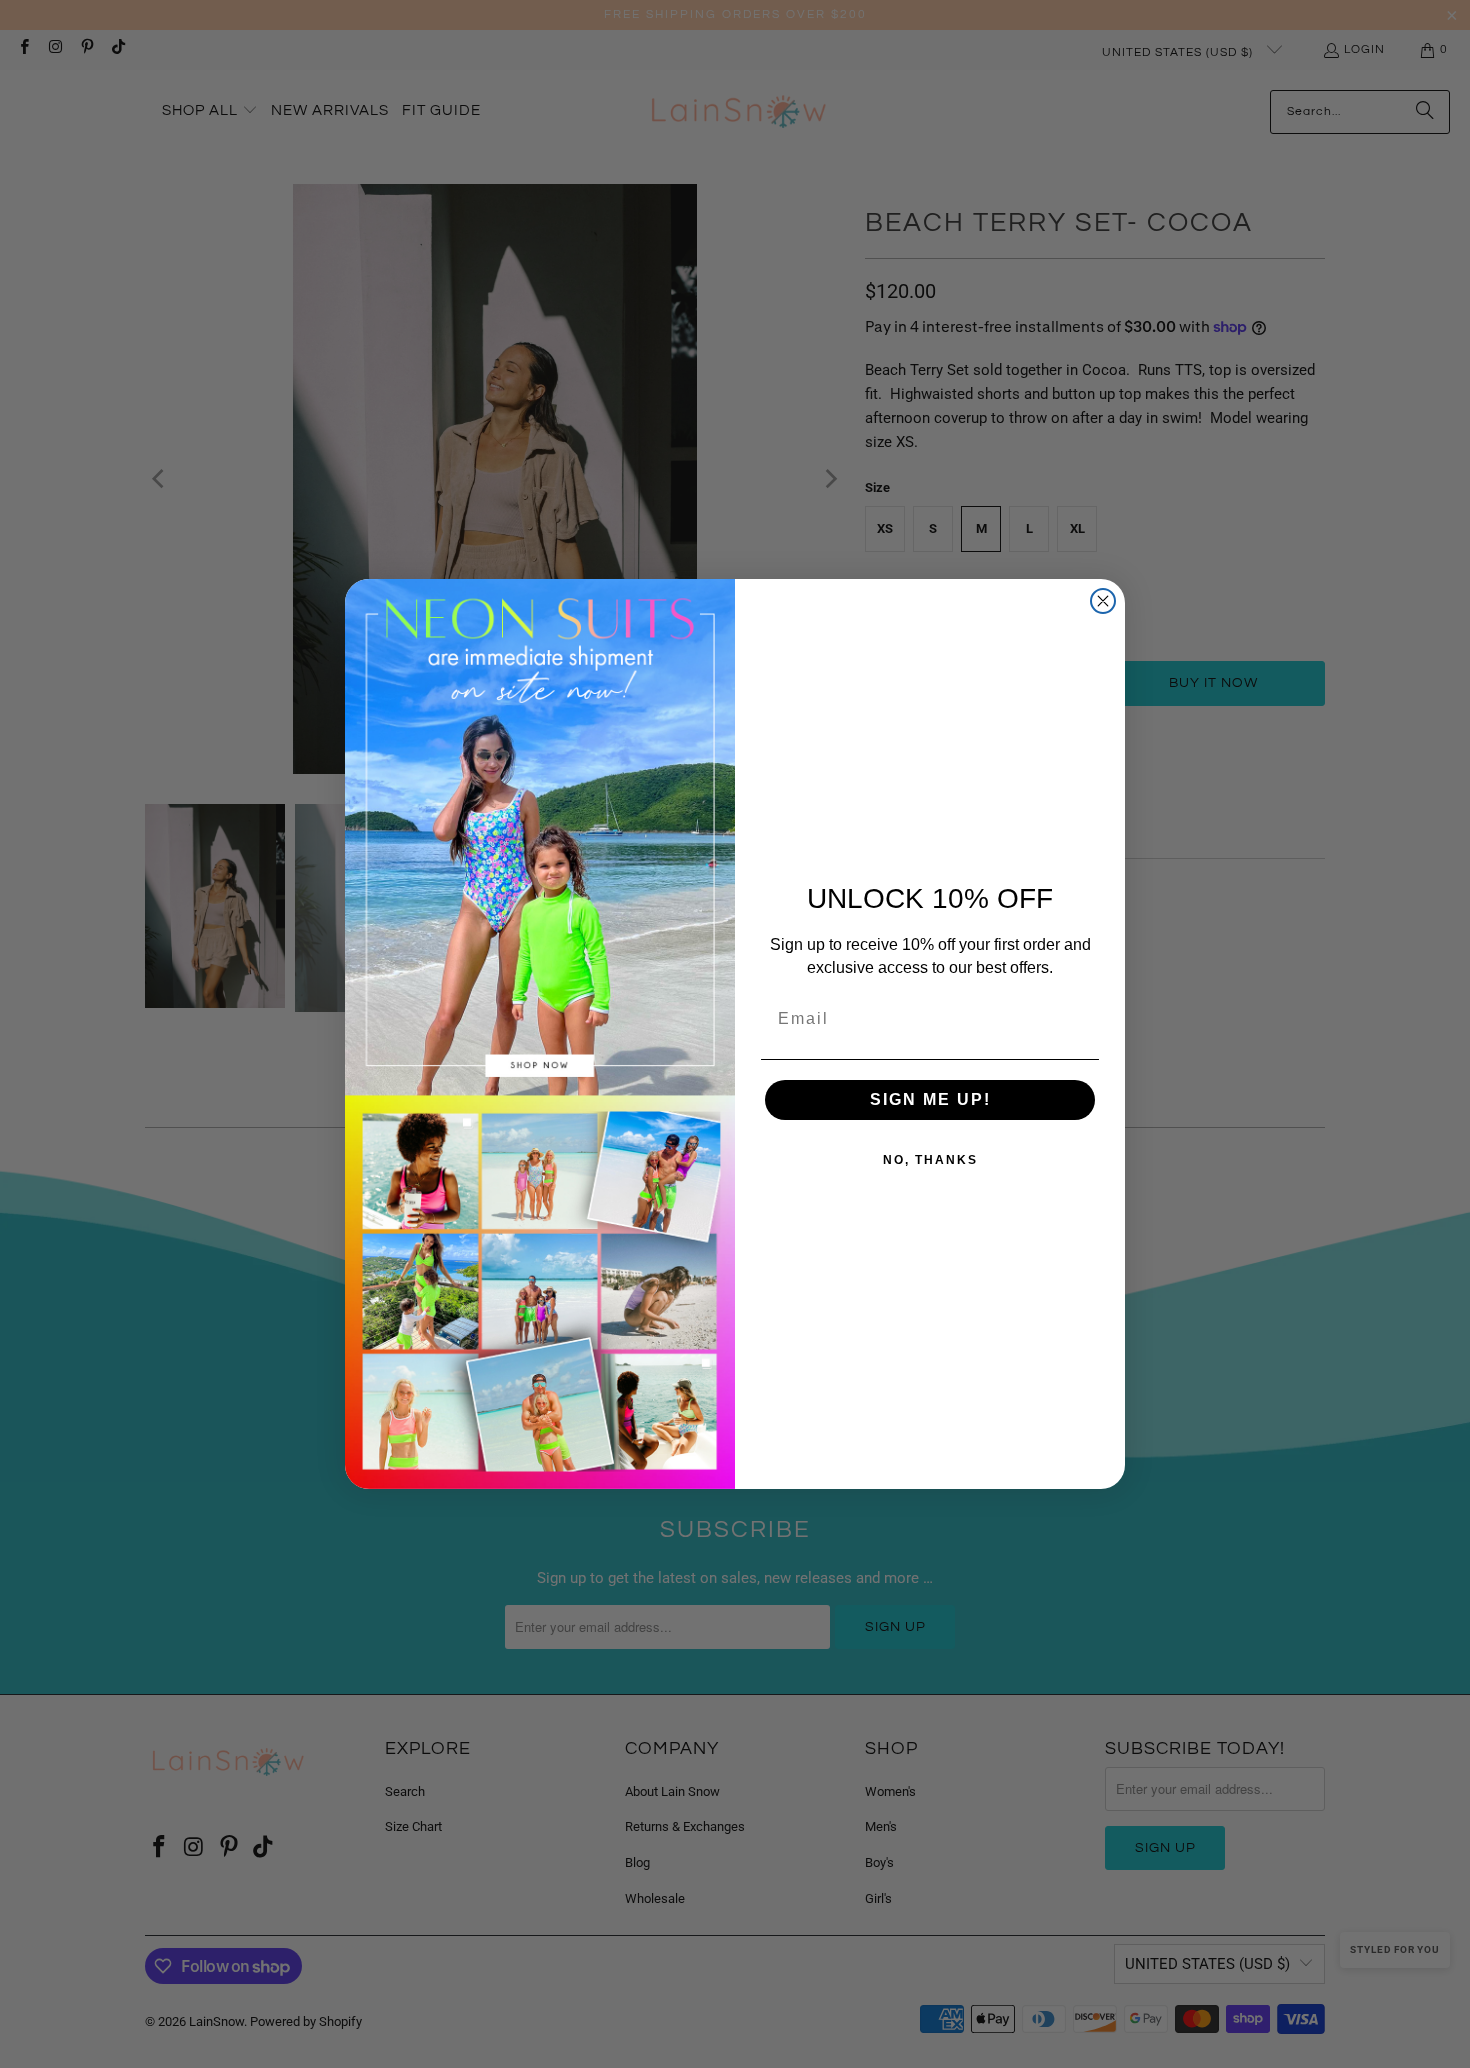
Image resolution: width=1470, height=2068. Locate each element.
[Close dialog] (1103, 601)
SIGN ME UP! (930, 1099)
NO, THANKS (930, 1160)
